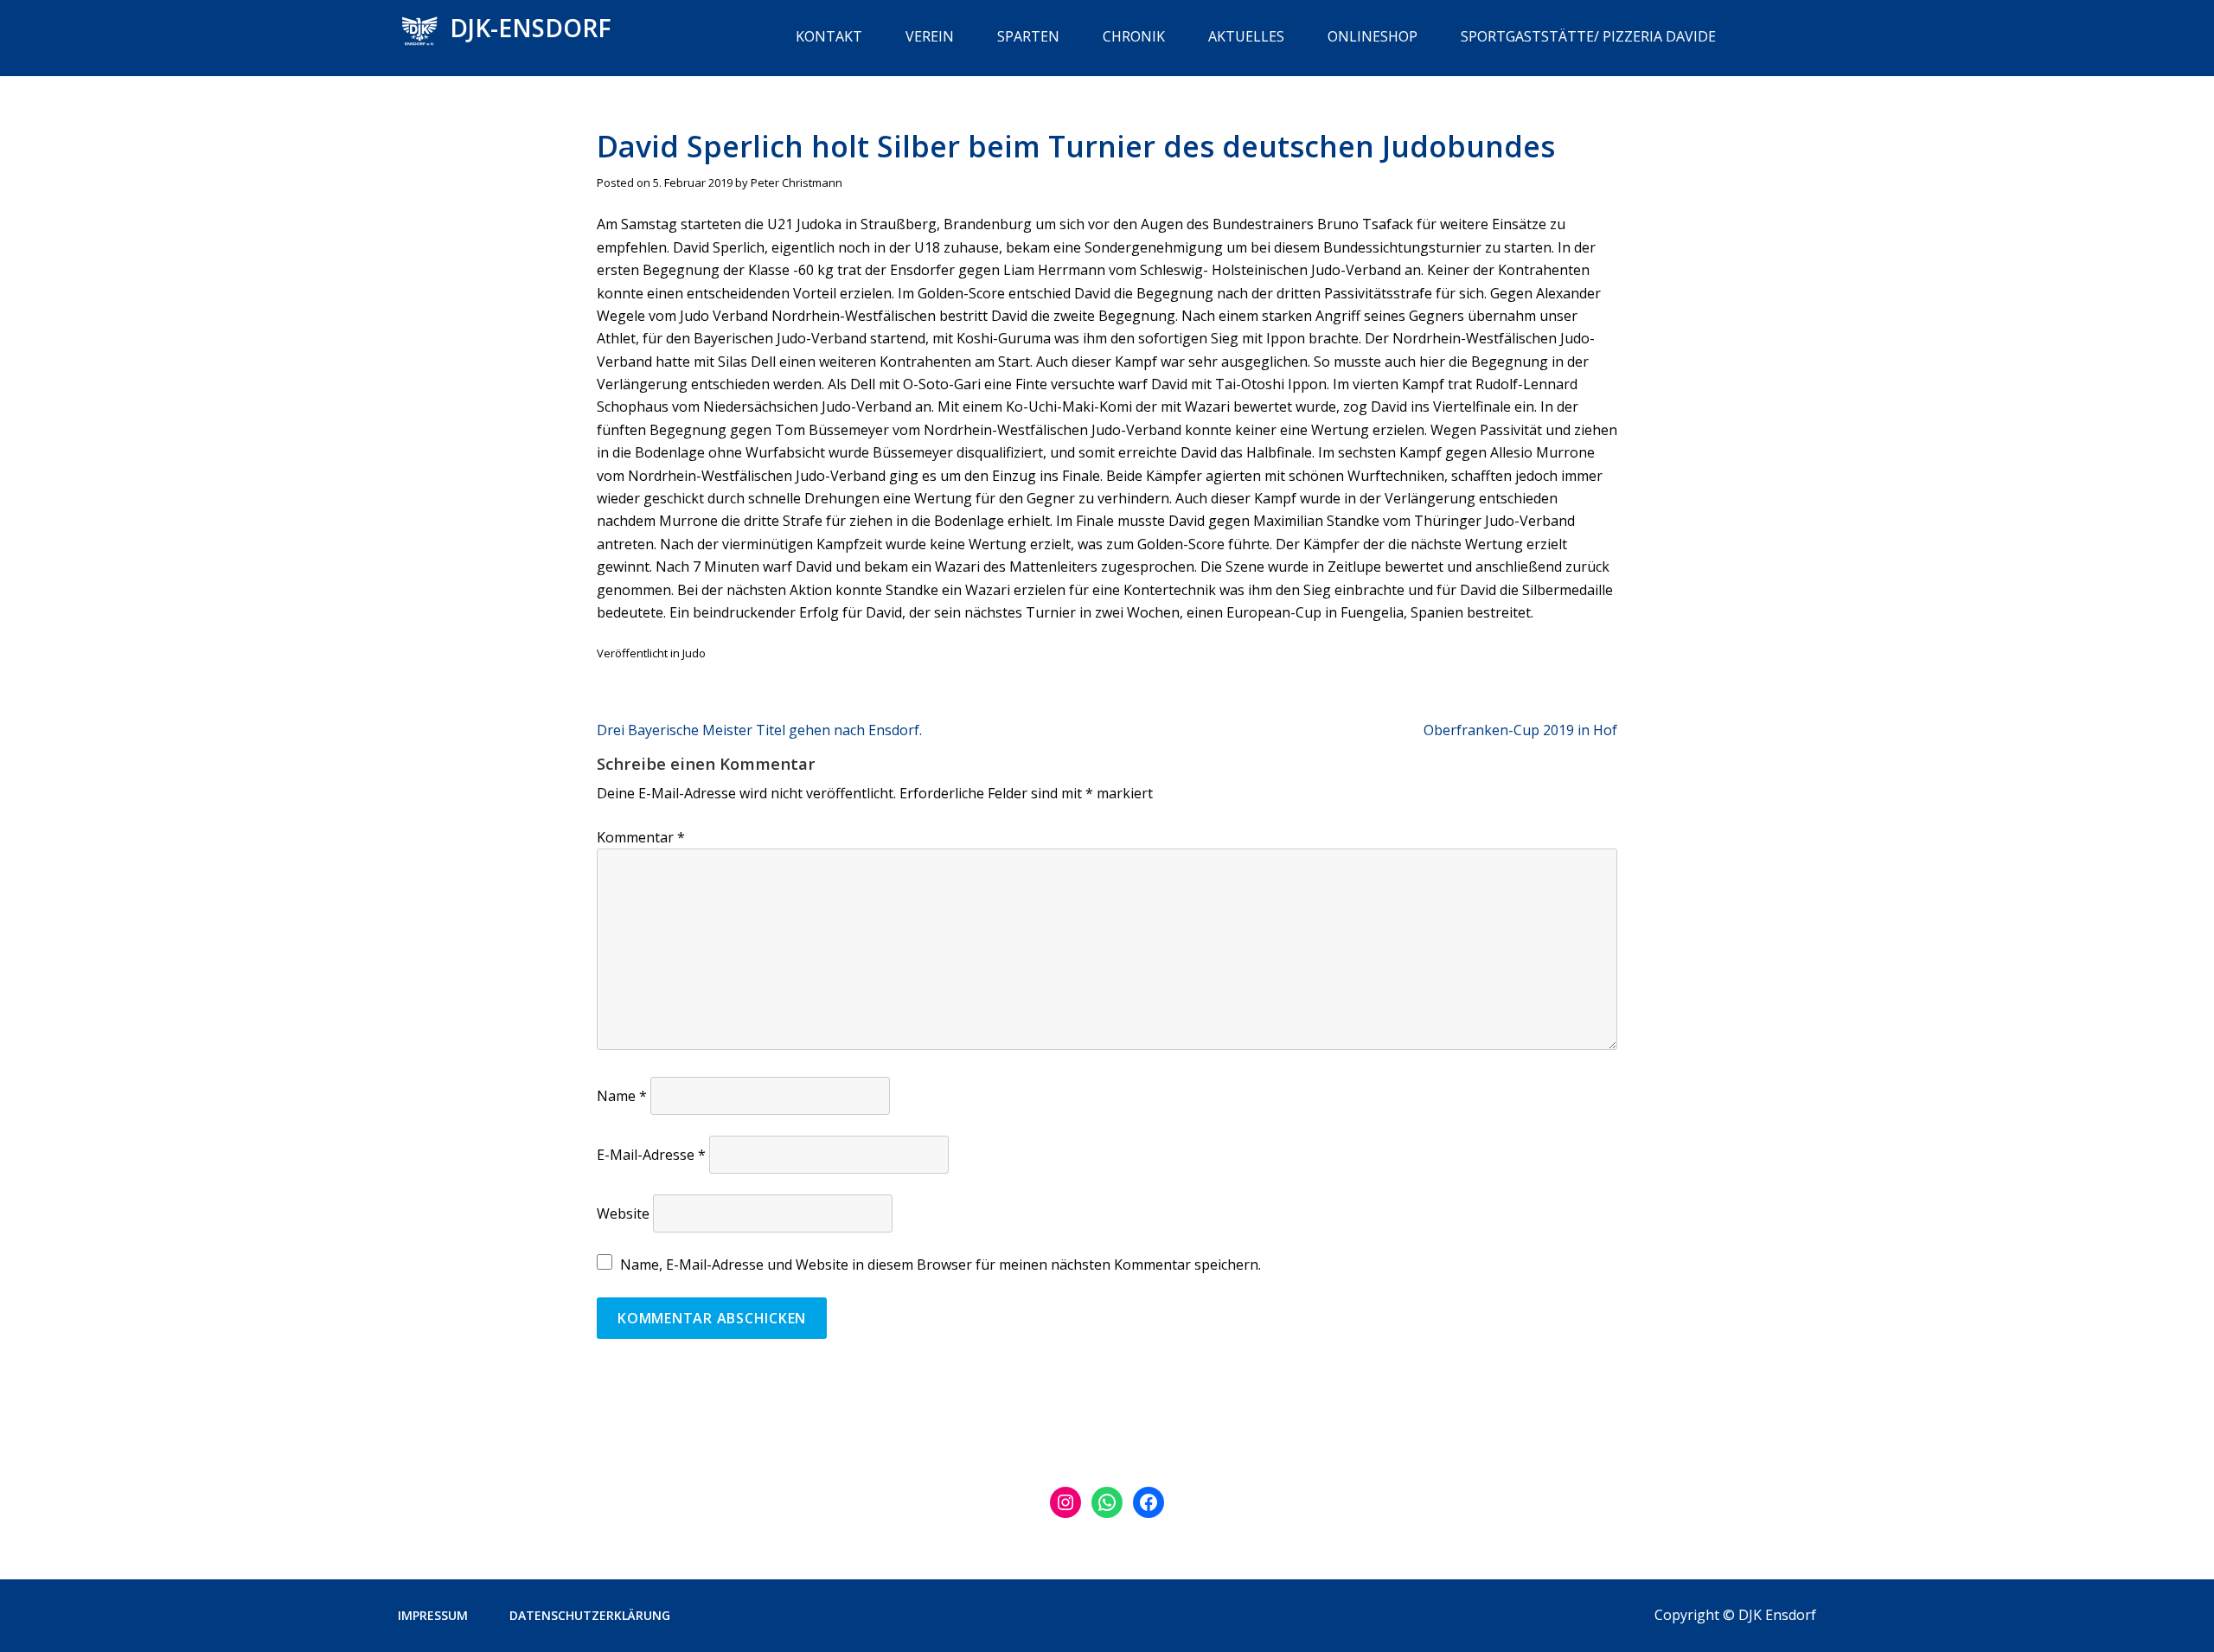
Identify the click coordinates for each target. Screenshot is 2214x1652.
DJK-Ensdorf (531, 28)
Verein (930, 36)
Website (623, 1213)
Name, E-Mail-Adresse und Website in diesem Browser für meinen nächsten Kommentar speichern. (941, 1265)
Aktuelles (1246, 36)
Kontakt (829, 36)
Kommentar (641, 837)
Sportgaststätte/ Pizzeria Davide (1588, 36)
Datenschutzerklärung (590, 1615)
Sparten (1028, 36)
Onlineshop (1373, 36)
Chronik (1134, 36)
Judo (694, 653)
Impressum (433, 1615)
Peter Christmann (797, 182)
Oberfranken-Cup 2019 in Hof (1520, 730)
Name (622, 1096)
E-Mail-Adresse (651, 1155)
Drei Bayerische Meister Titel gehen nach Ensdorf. (759, 730)
